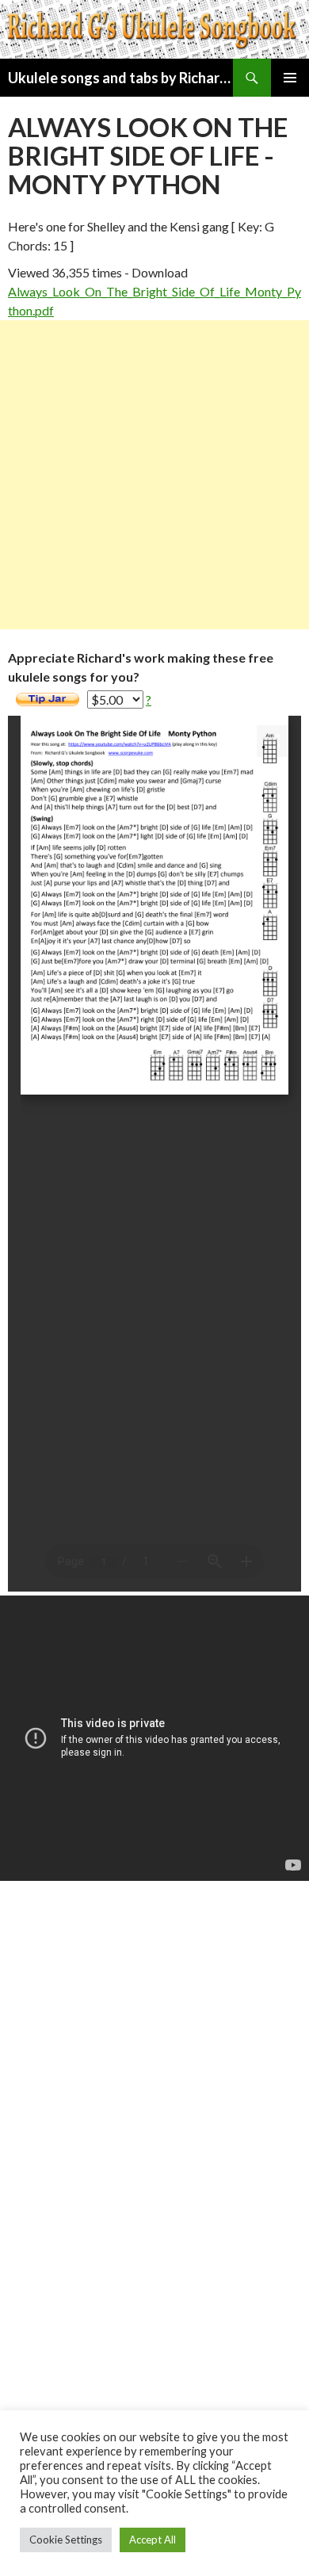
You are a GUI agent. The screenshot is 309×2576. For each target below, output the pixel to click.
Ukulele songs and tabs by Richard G (120, 78)
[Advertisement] (154, 475)
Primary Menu (290, 78)
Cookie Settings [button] (66, 2540)
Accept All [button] (153, 2540)
